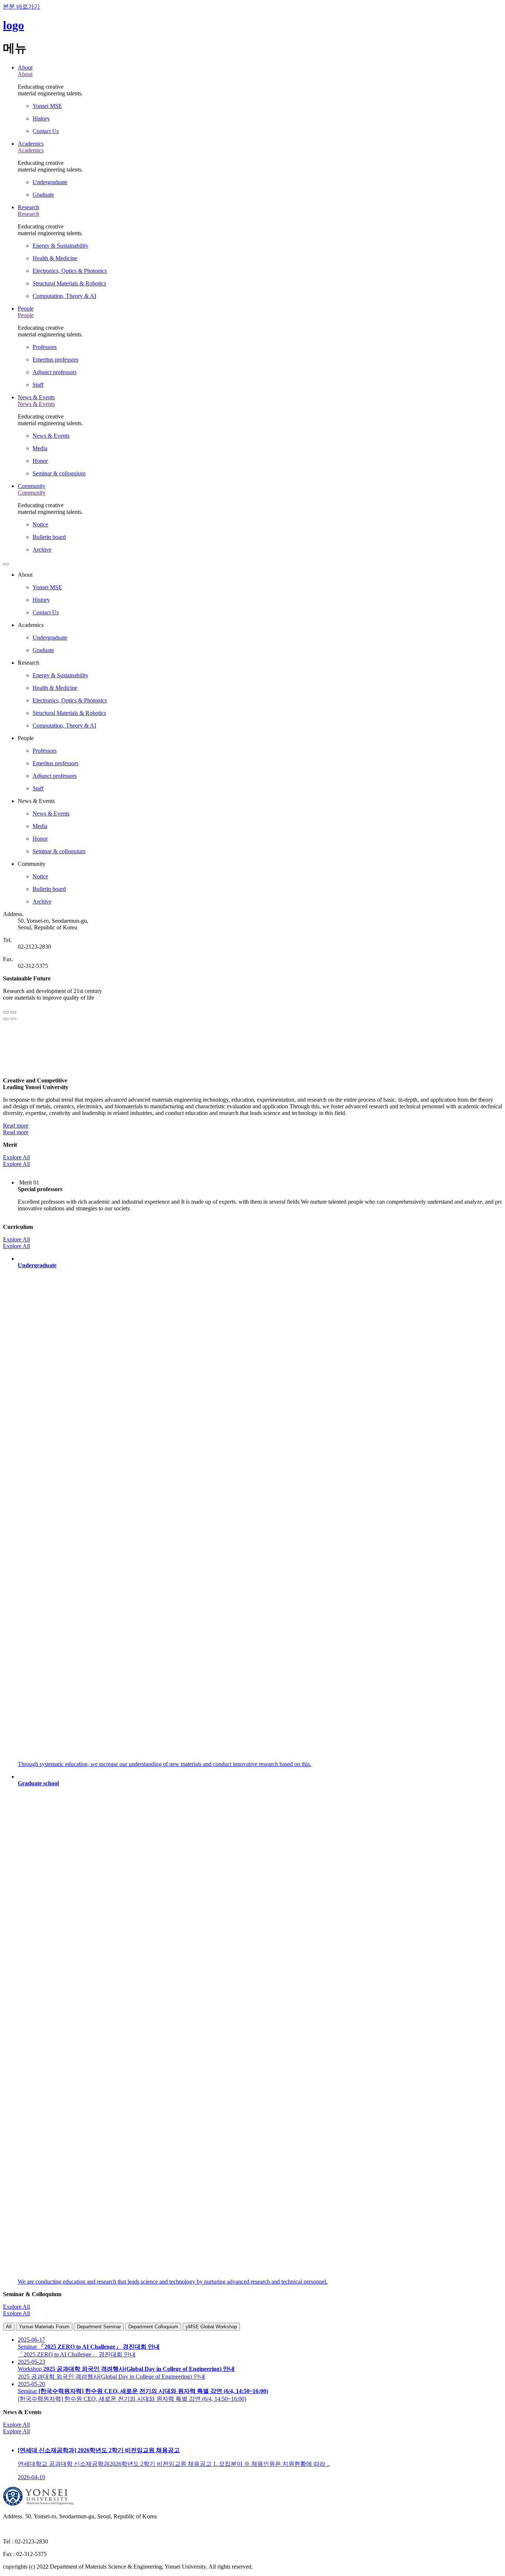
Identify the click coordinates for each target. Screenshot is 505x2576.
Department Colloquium (153, 2327)
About (25, 67)
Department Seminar (99, 2327)
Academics (31, 144)
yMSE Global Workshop (211, 2327)
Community (32, 486)
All (9, 2327)
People (26, 309)
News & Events (36, 397)
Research (28, 207)
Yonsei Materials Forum (44, 2327)
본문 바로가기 (21, 6)
